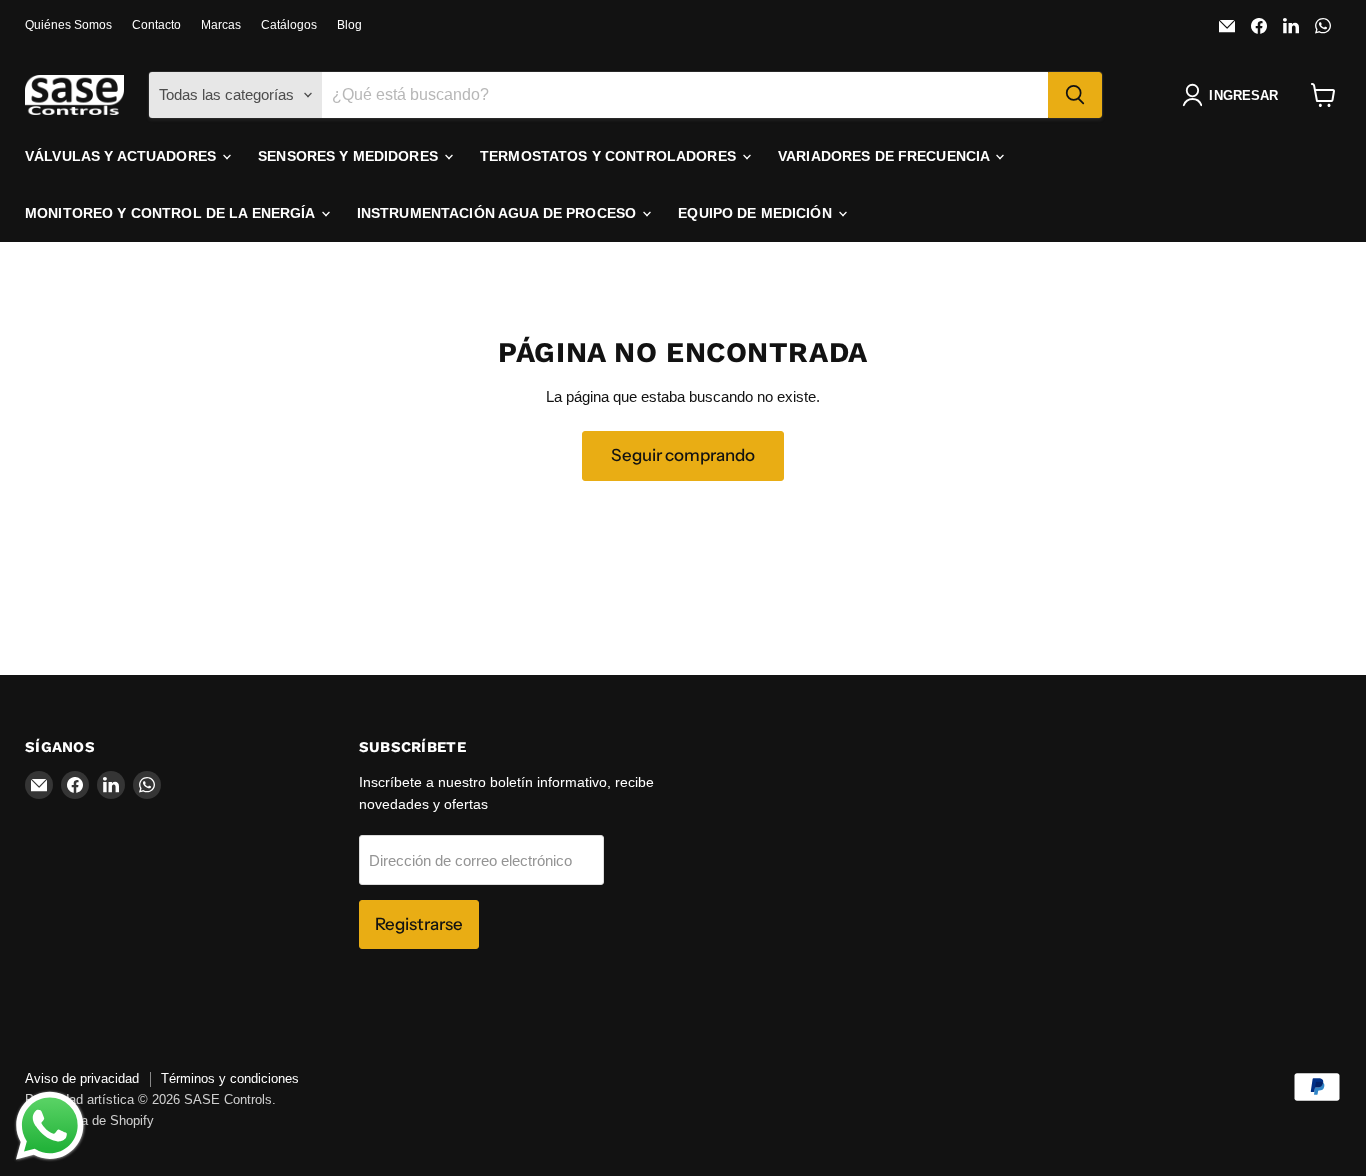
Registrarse (419, 924)
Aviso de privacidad (82, 1078)
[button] (1234, 95)
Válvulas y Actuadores (122, 156)
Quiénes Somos (68, 25)
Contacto (156, 25)
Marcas (221, 25)
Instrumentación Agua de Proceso (498, 213)
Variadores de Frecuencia (886, 156)
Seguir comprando (683, 455)
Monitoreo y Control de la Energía (172, 213)
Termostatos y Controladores (610, 156)
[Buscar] (1075, 95)
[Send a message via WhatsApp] (50, 1126)
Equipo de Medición (757, 213)
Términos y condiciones (230, 1078)
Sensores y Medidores (350, 156)
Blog (349, 25)
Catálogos (289, 25)
